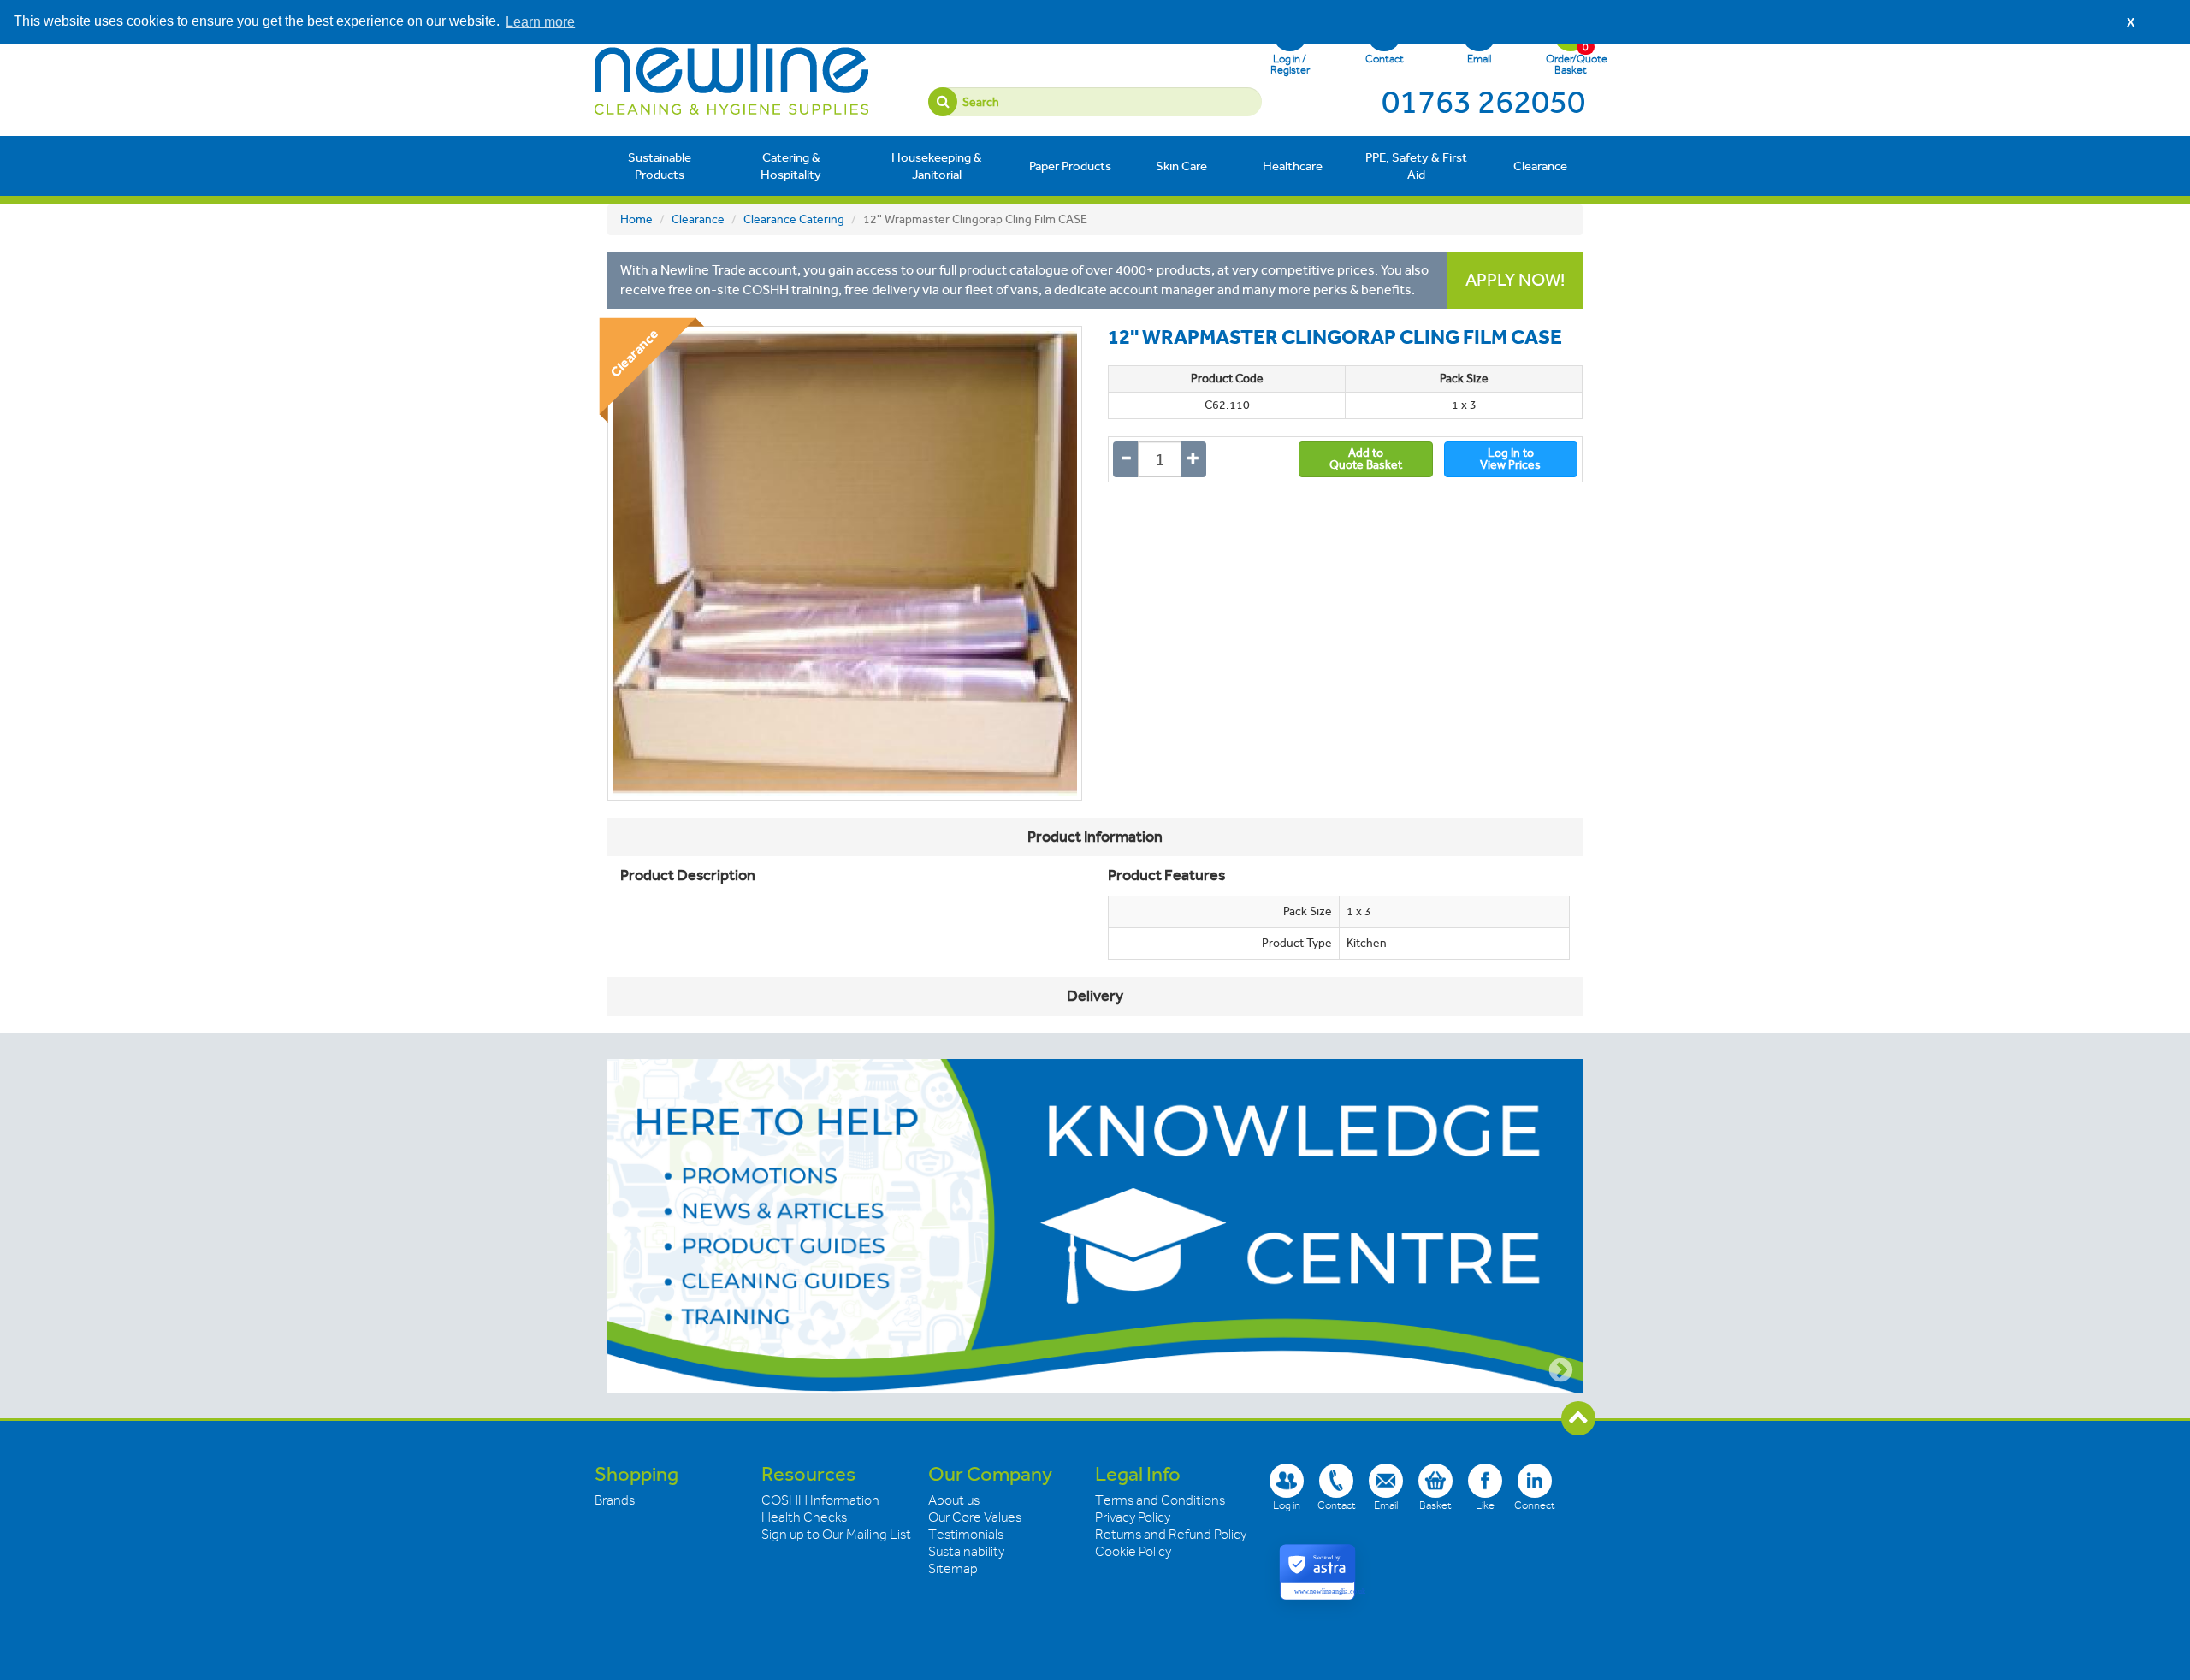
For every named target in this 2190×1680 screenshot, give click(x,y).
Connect (1535, 1505)
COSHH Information (820, 1500)
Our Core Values (975, 1517)
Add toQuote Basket (1366, 459)
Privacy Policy (1133, 1517)
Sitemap (953, 1569)
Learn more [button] (540, 22)
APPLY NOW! (1515, 280)
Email (1479, 59)
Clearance (1540, 166)
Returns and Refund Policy (1171, 1535)
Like (1485, 1505)
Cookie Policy (1133, 1552)
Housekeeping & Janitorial (937, 166)
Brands (615, 1500)
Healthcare (1293, 166)
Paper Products (1070, 166)
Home (636, 219)
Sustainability (966, 1552)
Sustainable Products (660, 166)
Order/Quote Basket (1571, 58)
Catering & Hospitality (791, 166)
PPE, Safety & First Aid (1416, 166)
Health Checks (804, 1517)
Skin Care (1181, 166)
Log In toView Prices (1510, 459)
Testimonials (966, 1535)
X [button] (2131, 22)
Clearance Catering (794, 219)
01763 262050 (1483, 102)
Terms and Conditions (1160, 1500)
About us (954, 1500)
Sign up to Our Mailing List (836, 1535)
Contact (1385, 59)
